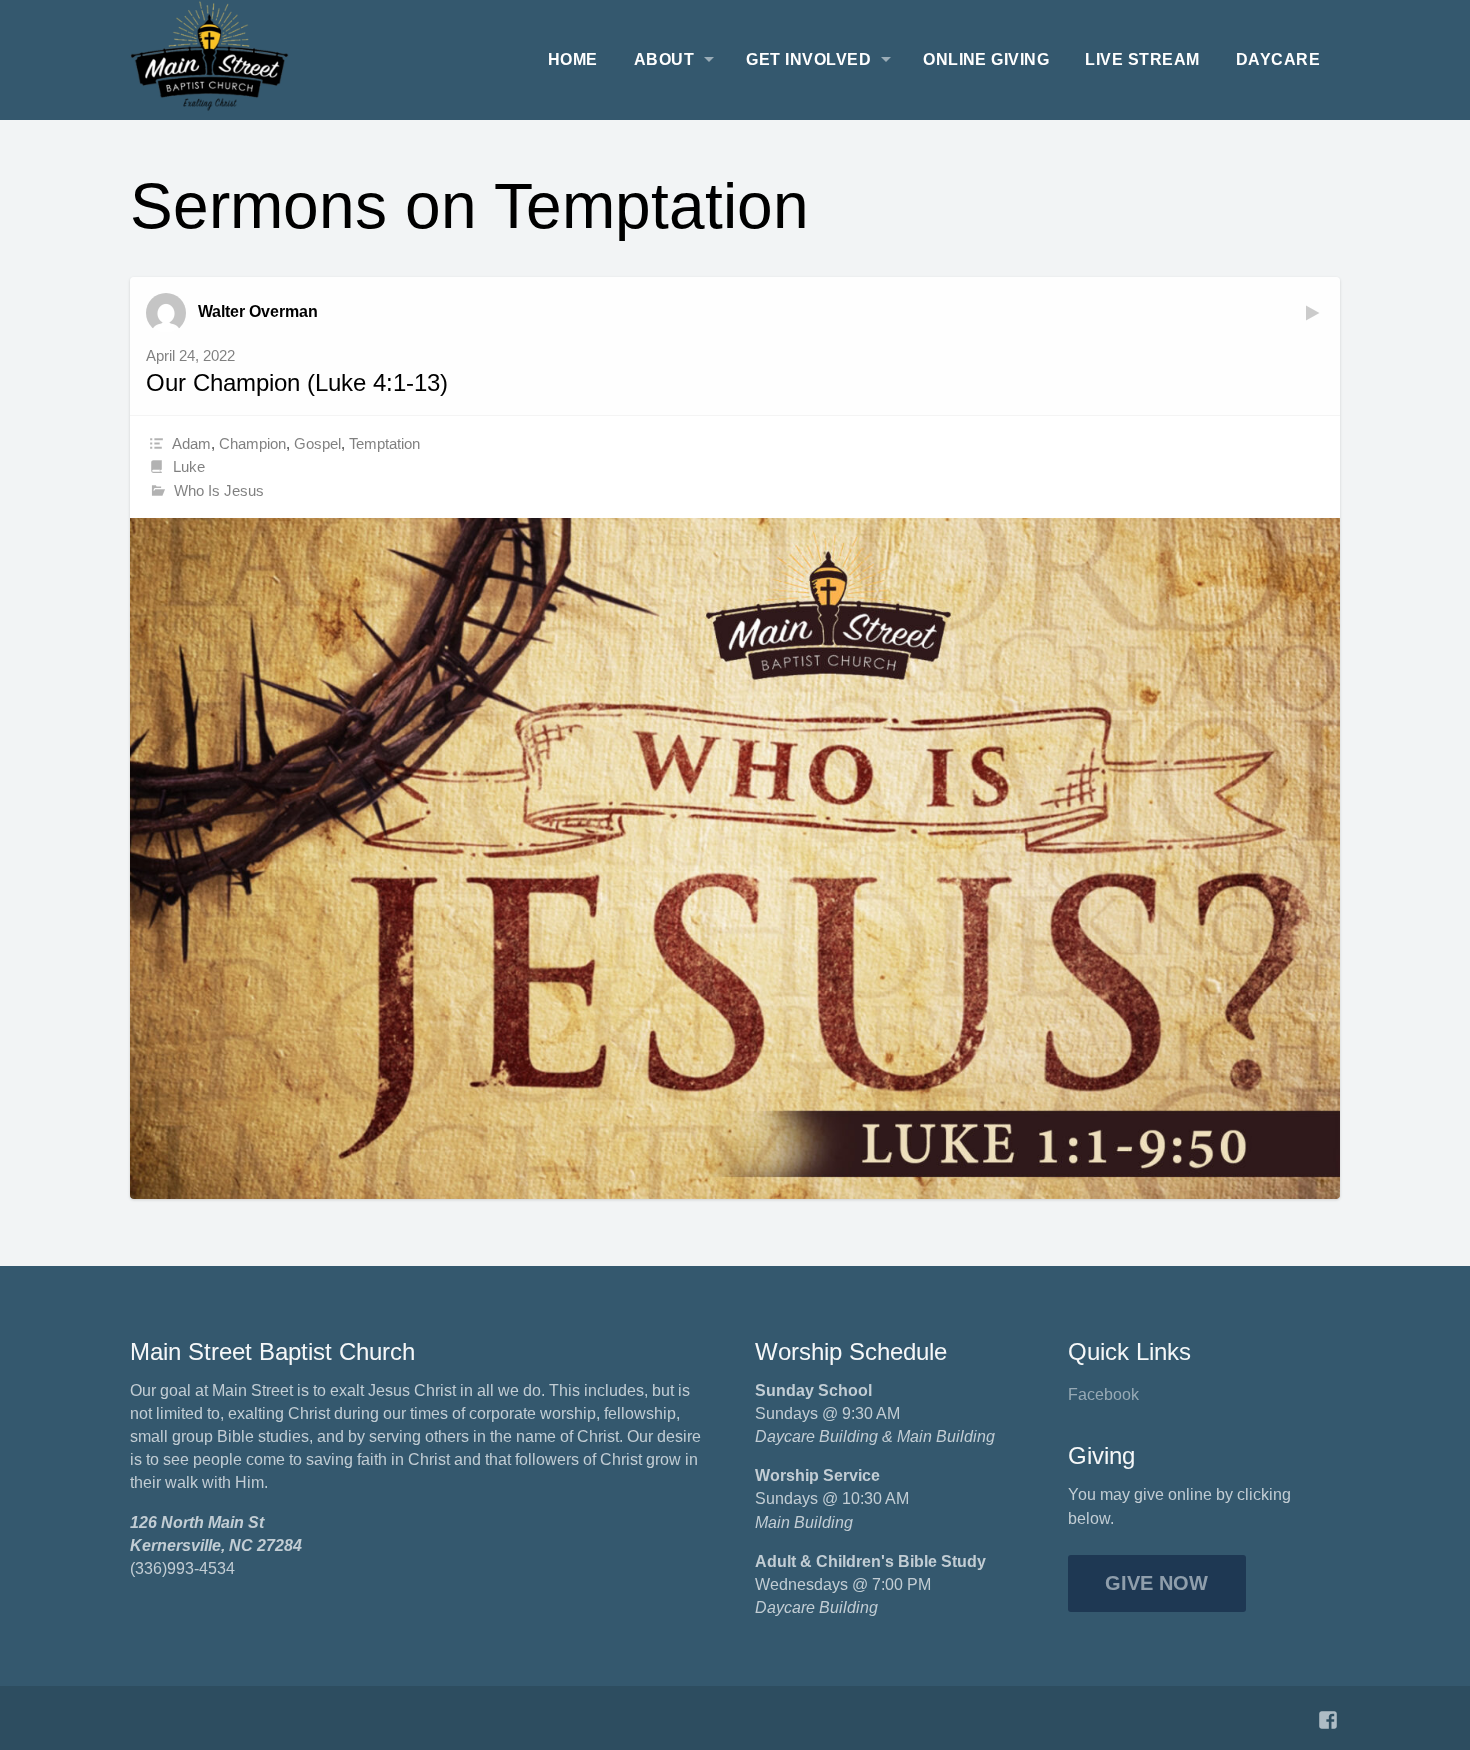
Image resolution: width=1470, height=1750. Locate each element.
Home (573, 59)
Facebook (1103, 1394)
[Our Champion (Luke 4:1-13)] (735, 858)
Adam (191, 443)
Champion (252, 443)
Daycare (1278, 59)
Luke (189, 466)
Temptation (384, 443)
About (664, 59)
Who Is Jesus (219, 490)
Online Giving (986, 59)
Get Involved (808, 59)
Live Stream (1142, 59)
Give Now (1156, 1583)
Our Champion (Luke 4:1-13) (297, 382)
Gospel (317, 443)
